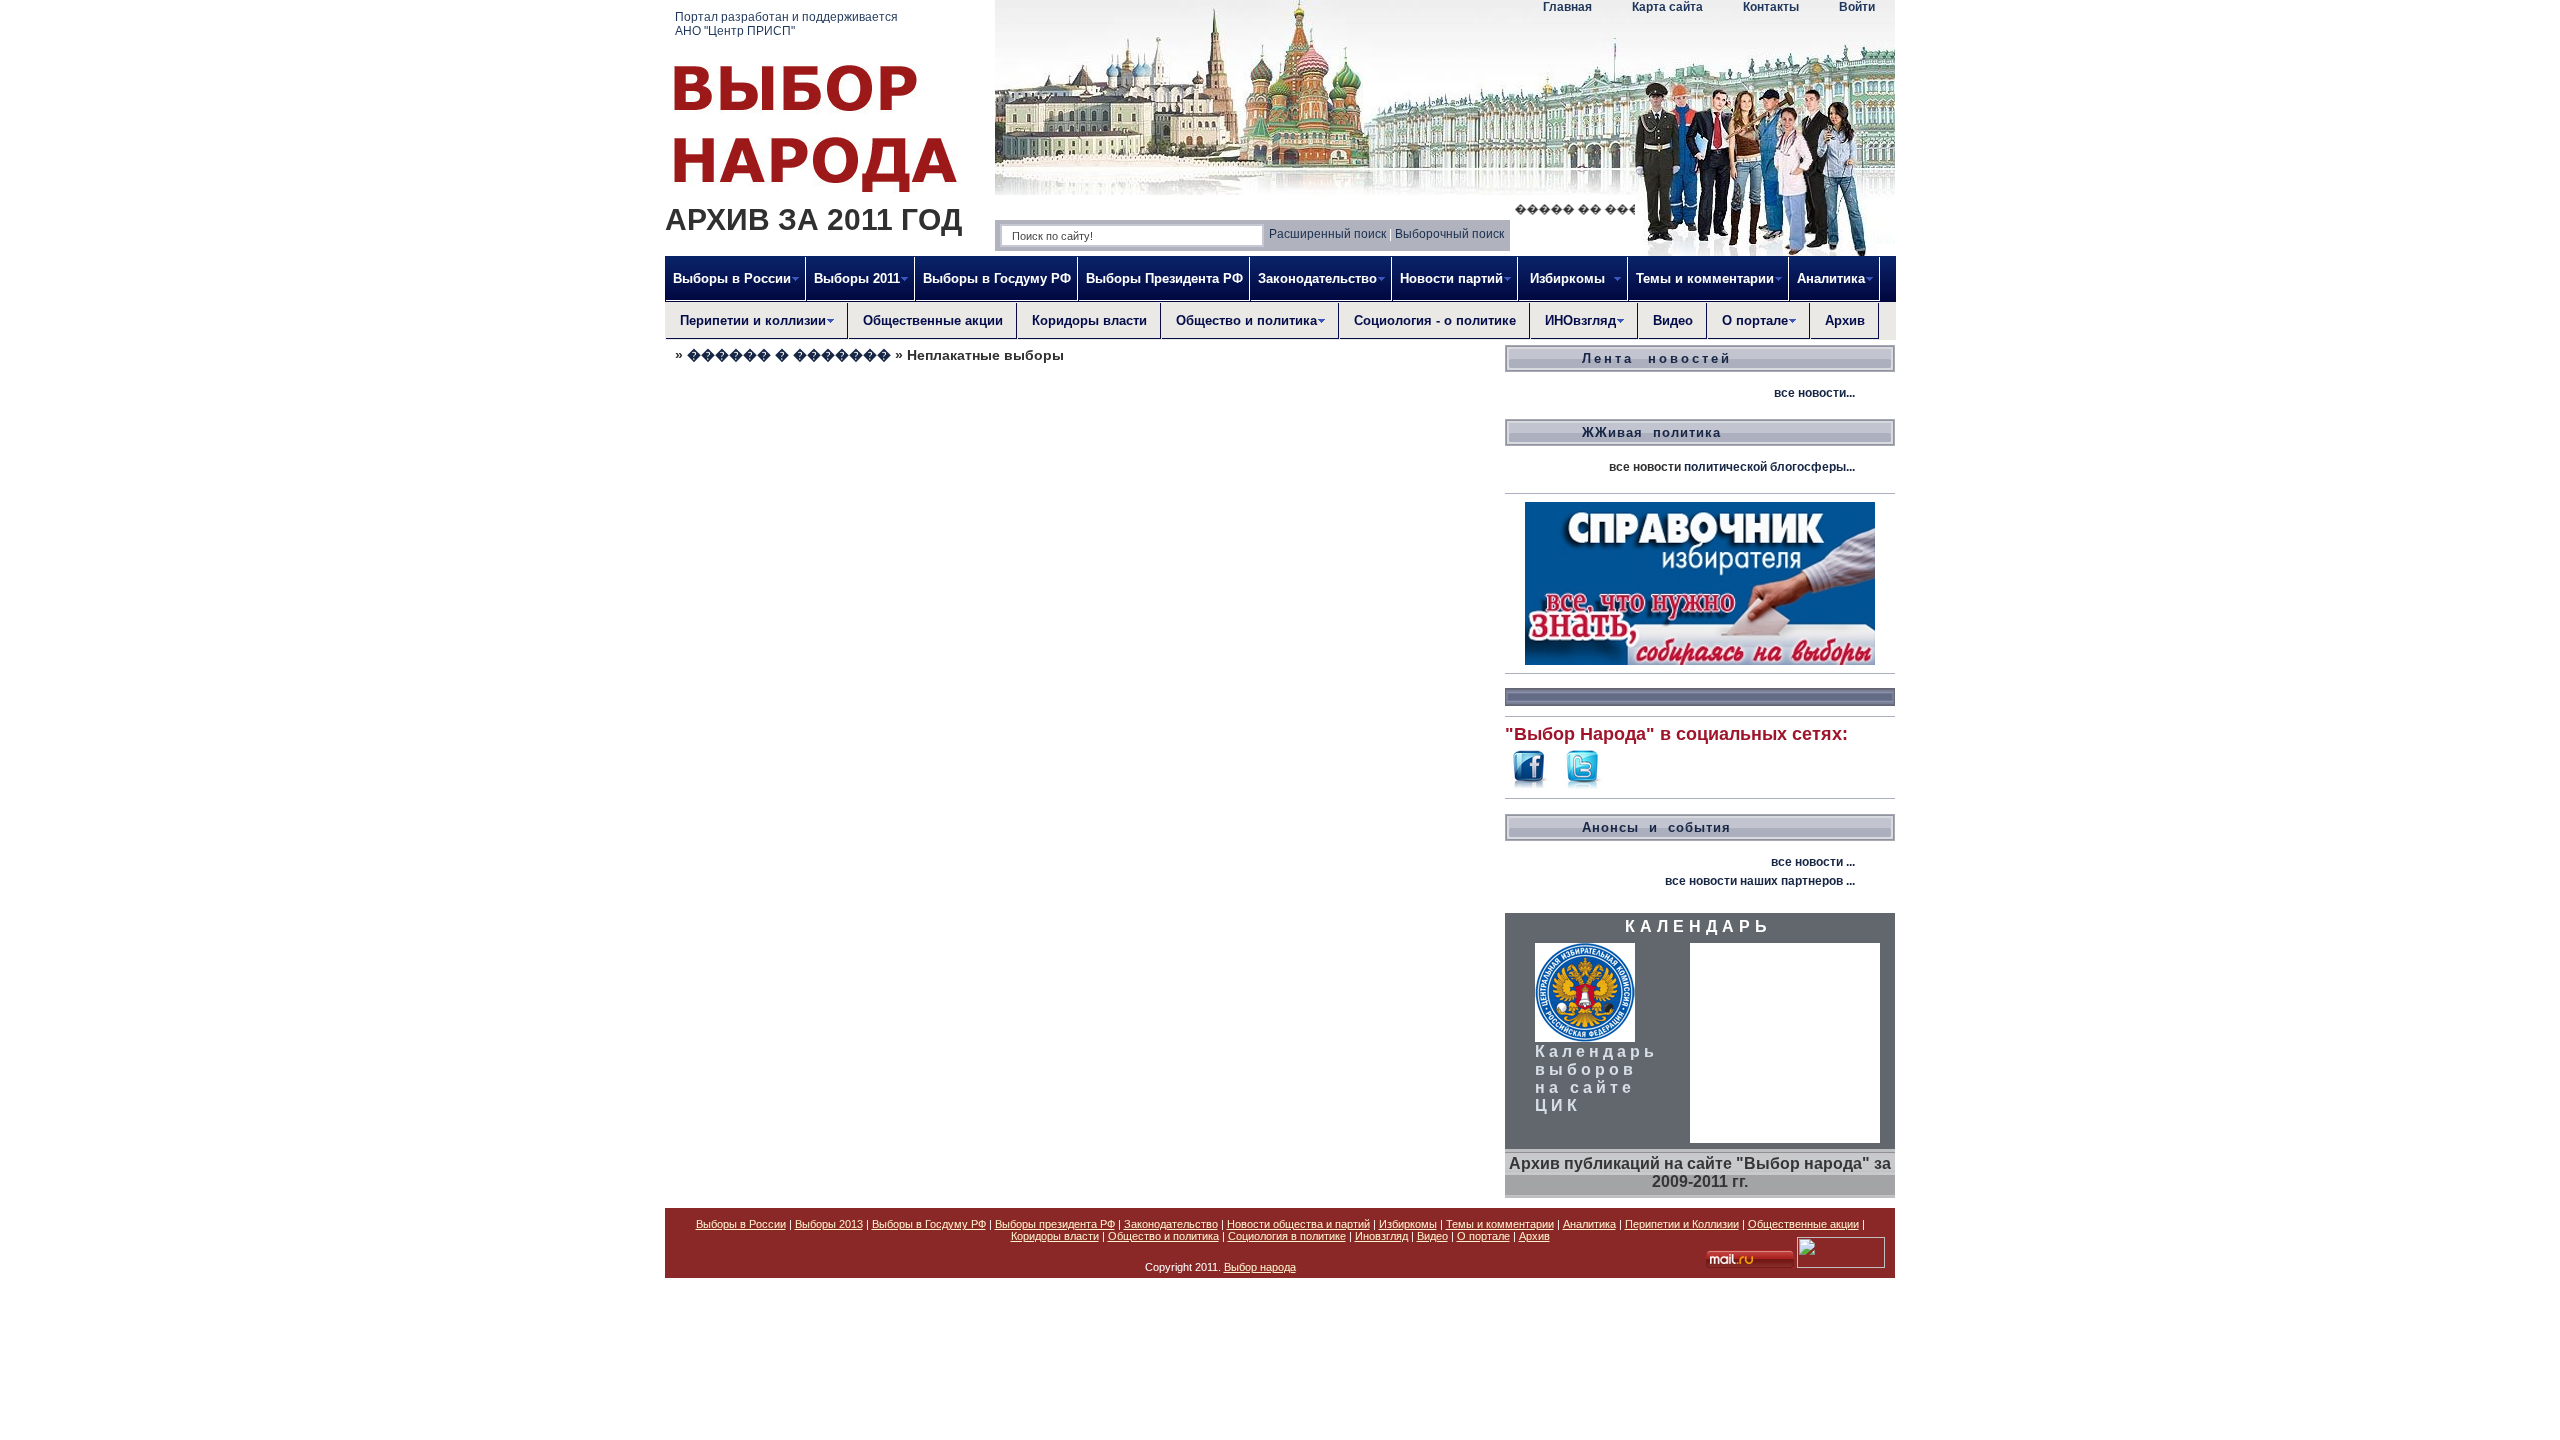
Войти (1857, 7)
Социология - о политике (1435, 320)
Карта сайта (1667, 7)
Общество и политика (1163, 1236)
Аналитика (1589, 1224)
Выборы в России (741, 1224)
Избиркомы (1408, 1224)
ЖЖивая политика (1651, 432)
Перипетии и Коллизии (1682, 1224)
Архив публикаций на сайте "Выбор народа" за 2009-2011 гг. (1700, 1172)
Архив (1845, 320)
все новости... (1814, 393)
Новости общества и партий (1298, 1224)
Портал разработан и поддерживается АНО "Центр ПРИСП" (786, 24)
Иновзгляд (1381, 1236)
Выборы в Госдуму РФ (997, 278)
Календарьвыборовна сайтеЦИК (1596, 1078)
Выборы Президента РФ (1164, 278)
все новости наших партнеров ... (1760, 881)
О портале (1483, 1236)
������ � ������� (789, 355)
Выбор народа (1260, 1267)
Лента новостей (1657, 358)
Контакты (1771, 7)
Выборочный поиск (1449, 234)
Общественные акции (933, 320)
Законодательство (1171, 1224)
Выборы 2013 (829, 1224)
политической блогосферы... (1769, 467)
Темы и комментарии (1500, 1224)
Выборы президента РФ (1055, 1224)
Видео (1673, 320)
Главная (1567, 7)
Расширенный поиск (1327, 234)
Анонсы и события (1656, 827)
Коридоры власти (1089, 320)
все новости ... (1813, 862)
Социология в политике (1287, 1236)
